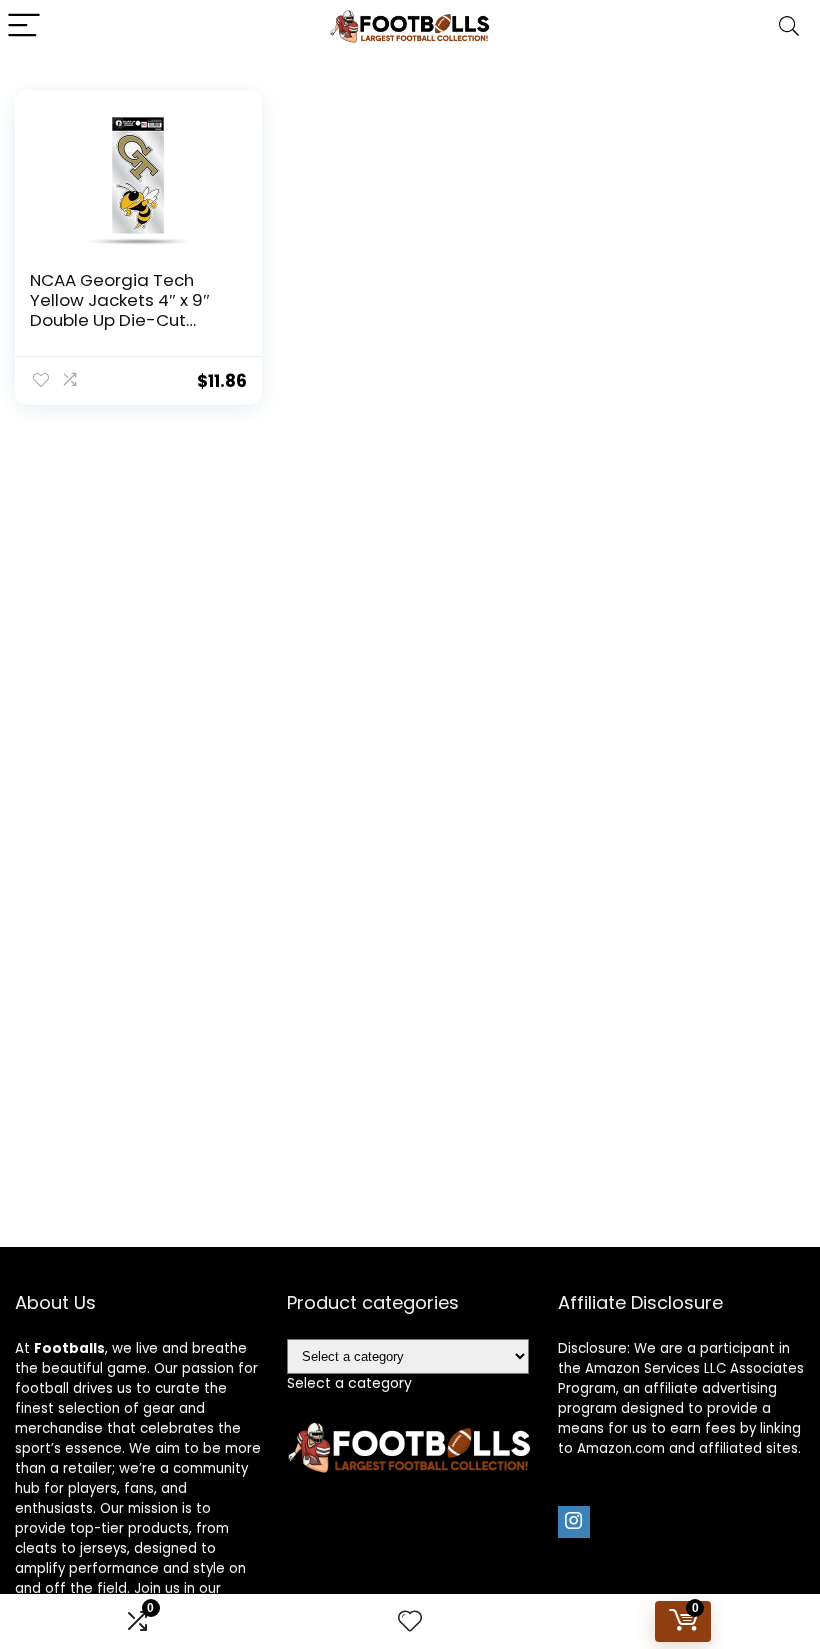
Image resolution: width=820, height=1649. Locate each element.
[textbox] (349, 1383)
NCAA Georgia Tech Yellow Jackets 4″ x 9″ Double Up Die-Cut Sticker (120, 310)
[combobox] (349, 1383)
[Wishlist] (410, 1621)
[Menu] (24, 26)
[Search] (789, 26)
